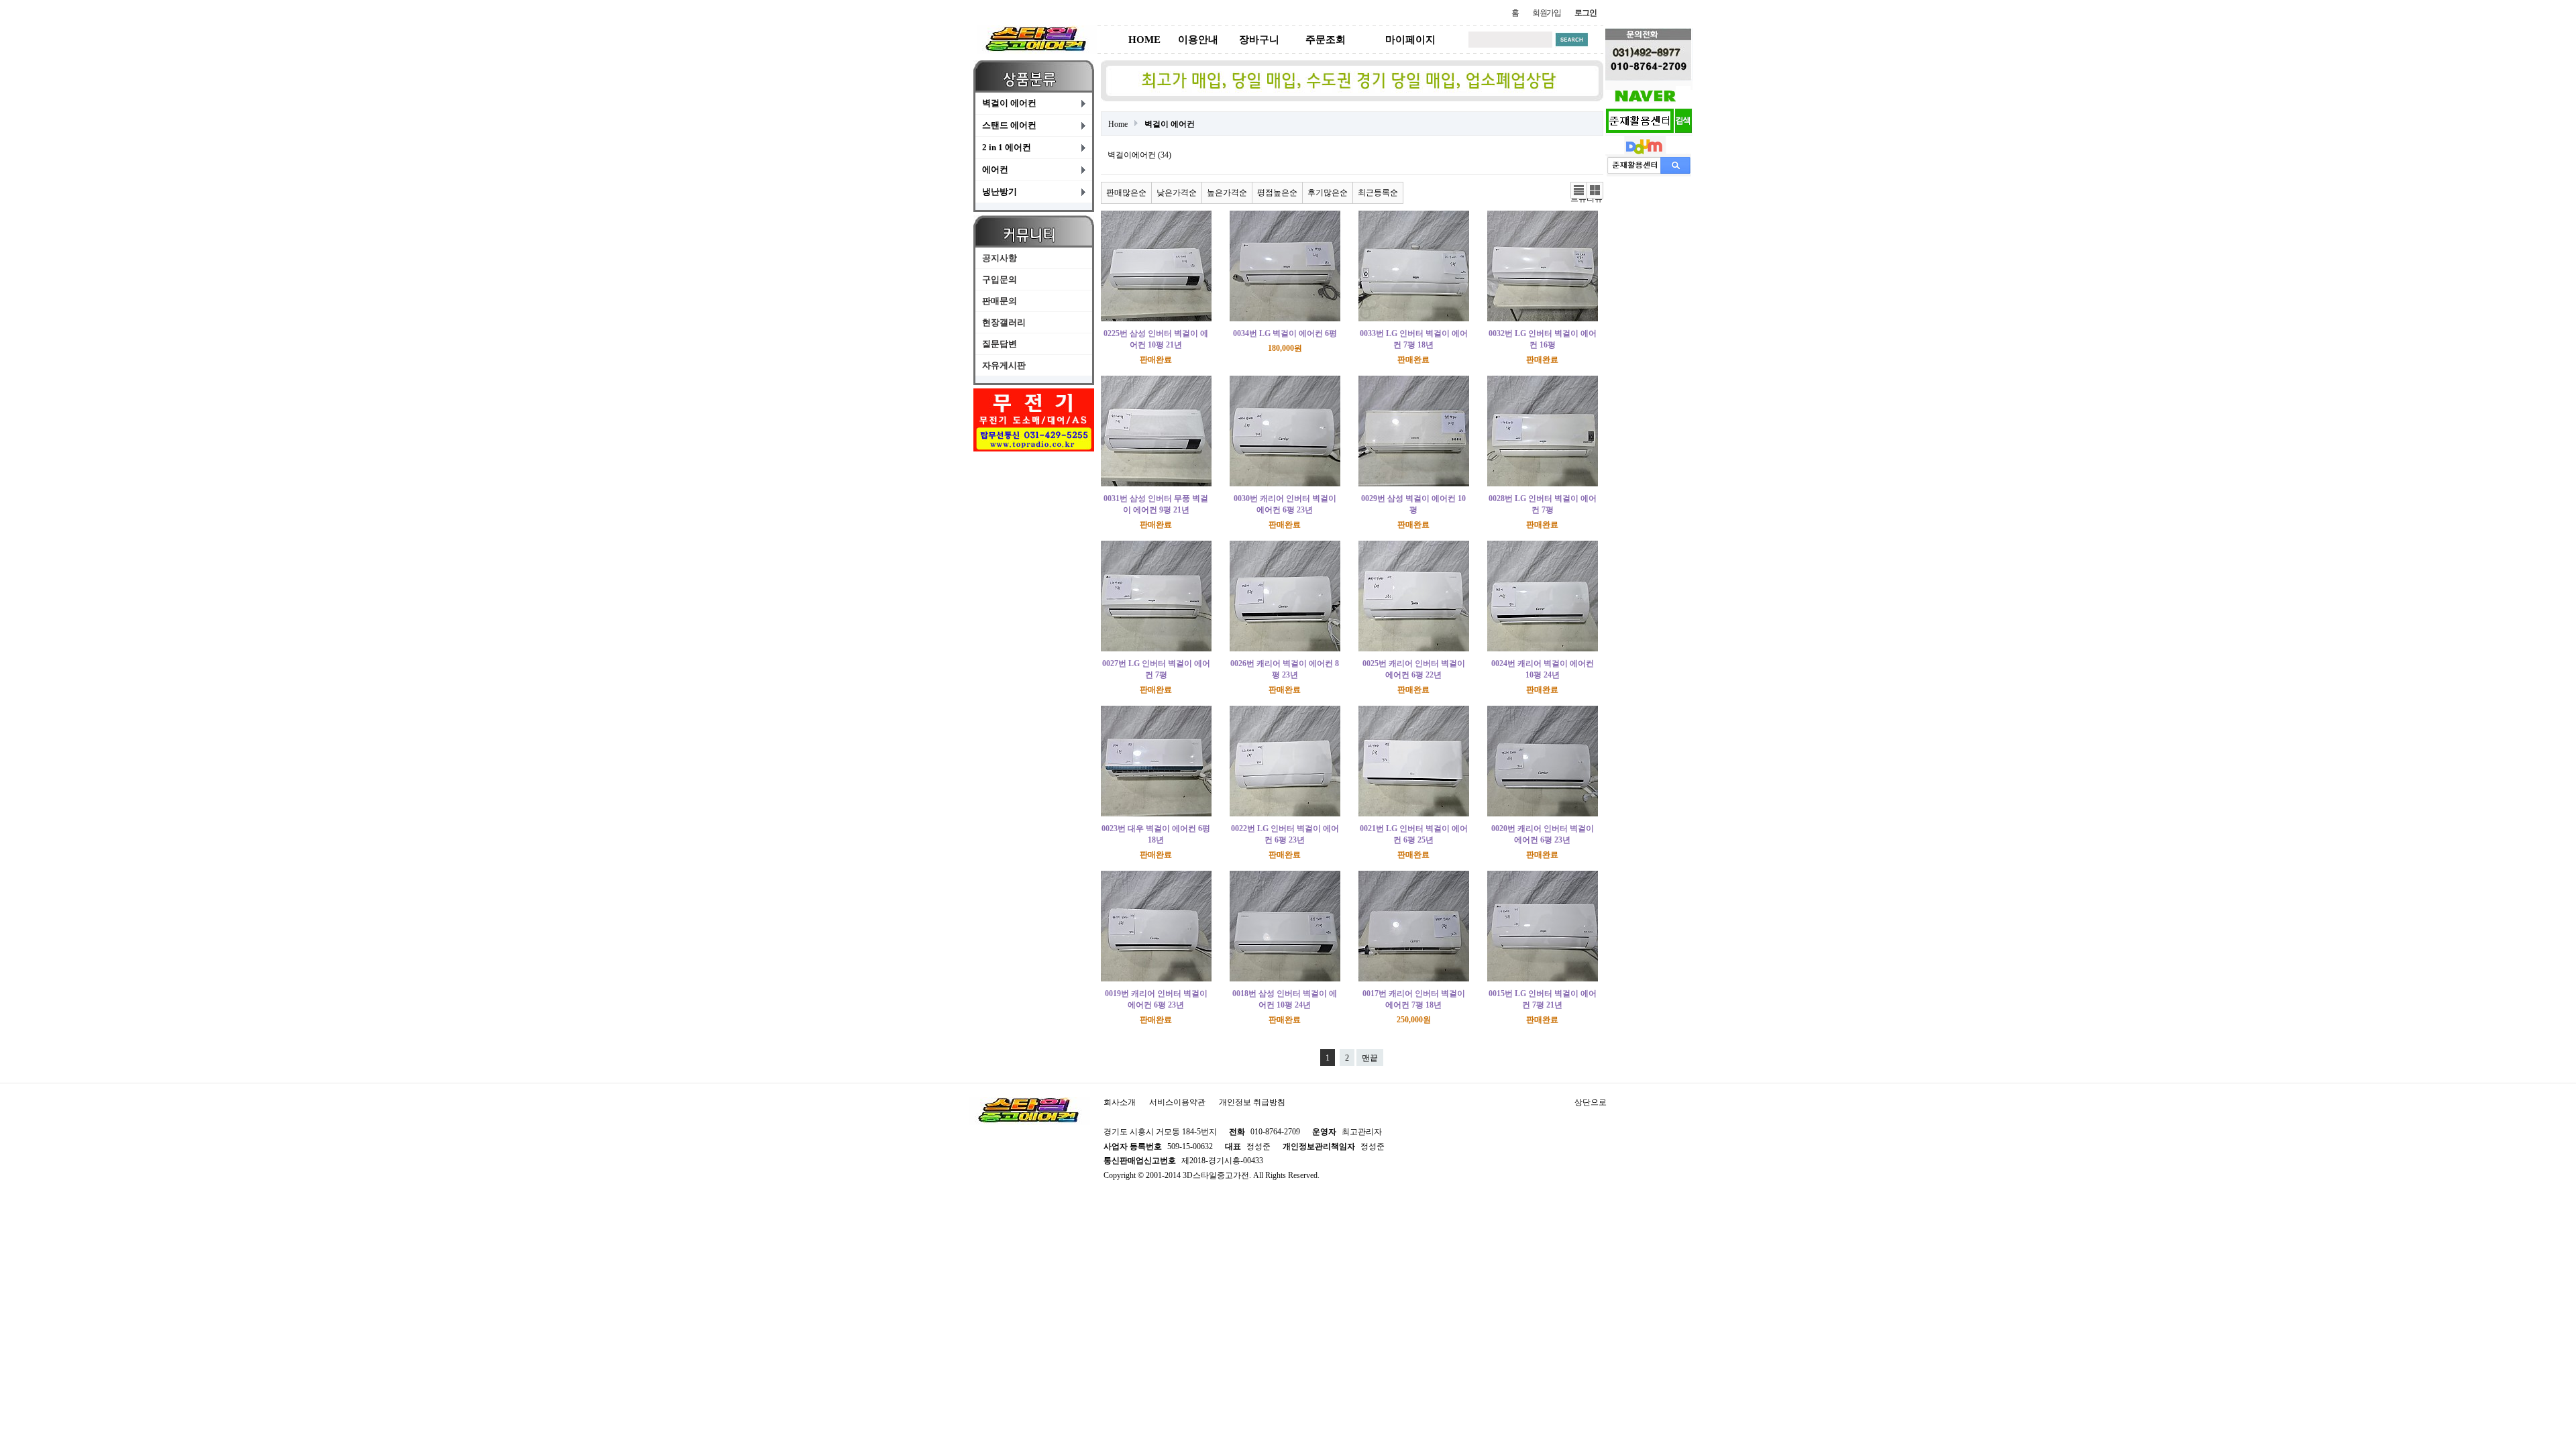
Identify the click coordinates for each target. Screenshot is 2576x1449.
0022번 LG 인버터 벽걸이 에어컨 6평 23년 (1285, 834)
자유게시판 (1004, 365)
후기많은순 (1328, 193)
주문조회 (1326, 40)
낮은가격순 (1177, 193)
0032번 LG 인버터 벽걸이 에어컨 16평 (1543, 339)
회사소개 (1120, 1102)
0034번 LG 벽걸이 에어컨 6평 (1285, 333)
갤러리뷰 (1595, 191)
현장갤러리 (1004, 322)
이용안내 (1198, 40)
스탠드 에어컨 (1009, 125)
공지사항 (1000, 258)
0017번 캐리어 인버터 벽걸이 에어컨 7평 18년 (1414, 999)
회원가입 (1547, 13)
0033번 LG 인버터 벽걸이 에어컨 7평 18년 (1414, 339)
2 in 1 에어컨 (1007, 147)
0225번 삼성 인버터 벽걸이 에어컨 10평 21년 (1156, 339)
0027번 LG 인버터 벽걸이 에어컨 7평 (1156, 669)
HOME (1144, 40)
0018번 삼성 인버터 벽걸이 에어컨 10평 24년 (1285, 999)
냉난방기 (1000, 192)
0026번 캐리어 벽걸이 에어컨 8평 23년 (1285, 669)
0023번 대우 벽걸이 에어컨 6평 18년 (1156, 834)
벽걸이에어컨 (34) (1139, 155)
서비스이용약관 (1177, 1102)
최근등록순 (1378, 193)
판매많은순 (1126, 193)
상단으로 (1591, 1102)
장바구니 (1259, 40)
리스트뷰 (1578, 191)
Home (1118, 124)
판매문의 (1000, 301)
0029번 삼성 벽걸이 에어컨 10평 (1413, 504)
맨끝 (1370, 1058)
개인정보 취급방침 (1252, 1102)
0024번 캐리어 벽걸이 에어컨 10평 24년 (1543, 669)
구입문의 (1000, 279)
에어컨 (995, 169)
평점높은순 (1277, 193)
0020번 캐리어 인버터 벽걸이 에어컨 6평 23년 (1543, 834)
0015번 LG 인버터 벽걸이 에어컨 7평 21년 (1543, 999)
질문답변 (1000, 344)
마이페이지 (1410, 40)
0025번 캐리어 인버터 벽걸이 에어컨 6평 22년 (1414, 669)
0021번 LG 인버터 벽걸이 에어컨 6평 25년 (1414, 834)
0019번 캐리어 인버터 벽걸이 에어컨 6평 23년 (1156, 999)
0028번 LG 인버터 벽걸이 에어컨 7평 (1543, 504)
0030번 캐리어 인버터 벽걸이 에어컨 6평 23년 (1285, 504)
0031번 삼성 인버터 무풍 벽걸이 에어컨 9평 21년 (1156, 504)
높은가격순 (1227, 193)
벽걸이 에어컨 (1009, 103)
